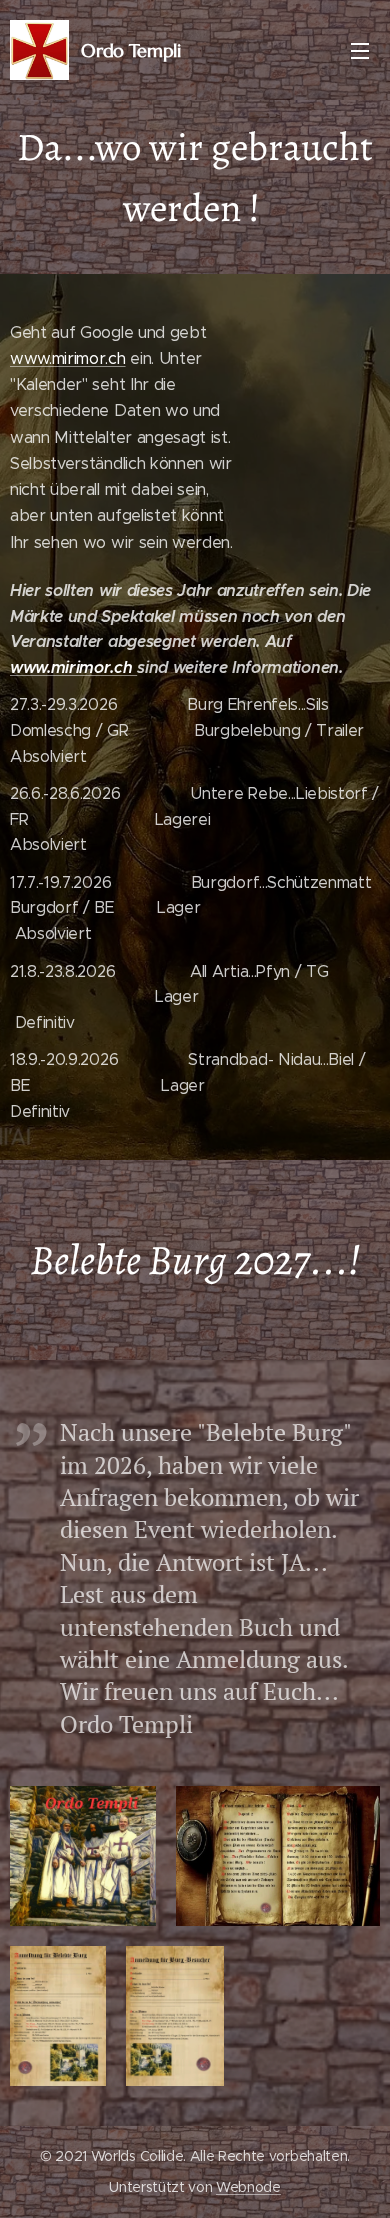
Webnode (248, 2187)
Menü (360, 50)
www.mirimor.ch (68, 358)
